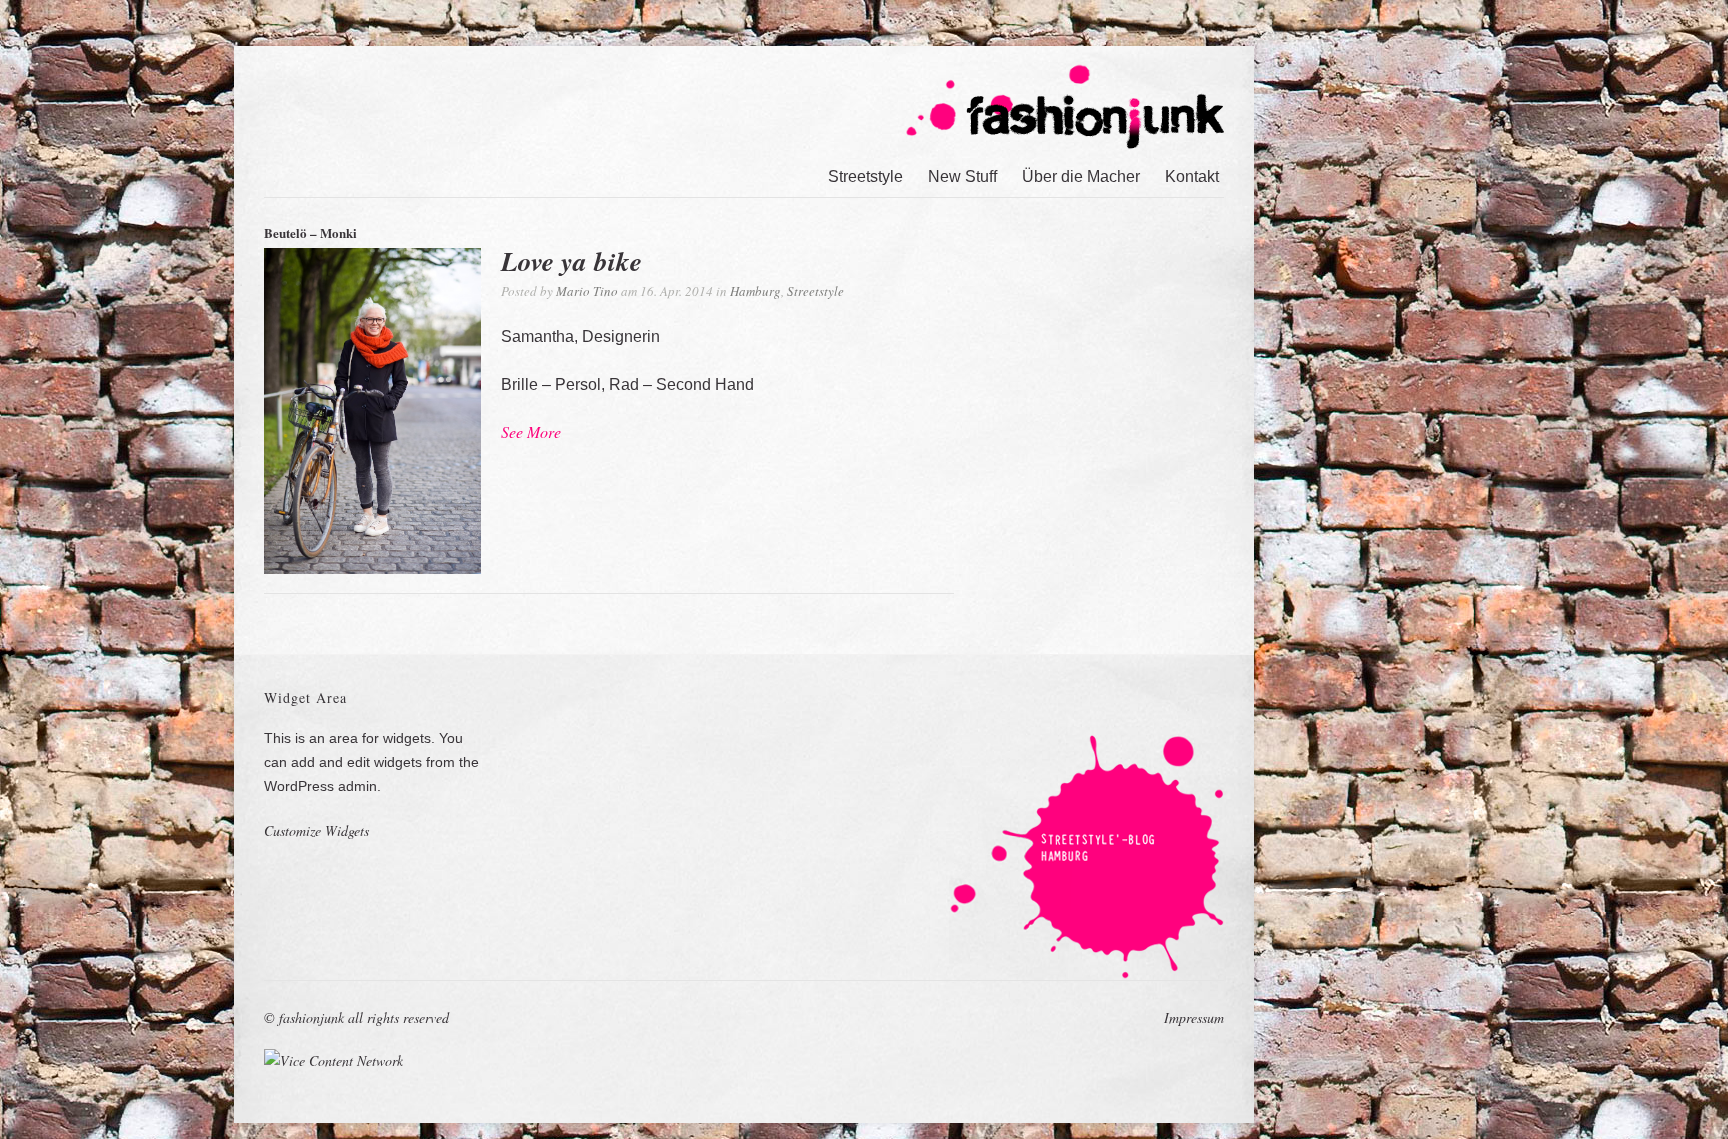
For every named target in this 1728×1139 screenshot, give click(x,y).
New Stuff (962, 176)
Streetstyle (865, 176)
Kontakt (1192, 176)
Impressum (1194, 1017)
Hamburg (755, 291)
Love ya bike (571, 261)
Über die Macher (1081, 176)
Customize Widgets (316, 830)
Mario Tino (587, 291)
